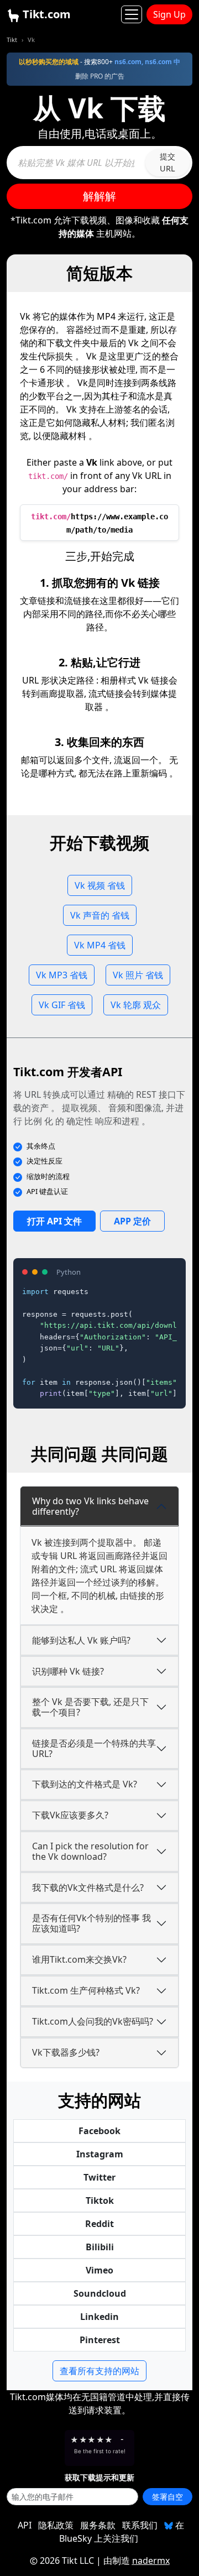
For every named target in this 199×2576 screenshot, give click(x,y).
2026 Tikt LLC (67, 2561)
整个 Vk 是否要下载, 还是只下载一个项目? (90, 1707)
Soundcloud (100, 2293)
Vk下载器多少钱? (66, 2052)
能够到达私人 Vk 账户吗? (81, 1640)
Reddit (99, 2224)
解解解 (99, 196)
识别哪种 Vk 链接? (68, 1671)
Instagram (100, 2154)
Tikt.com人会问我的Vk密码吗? (93, 2021)
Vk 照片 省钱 (138, 975)
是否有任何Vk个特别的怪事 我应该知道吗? (91, 1923)
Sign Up (169, 14)
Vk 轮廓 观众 (136, 1005)
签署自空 (167, 2497)
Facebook (99, 2131)
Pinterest (100, 2340)
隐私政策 (56, 2525)
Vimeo (99, 2270)
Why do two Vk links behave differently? (90, 1506)
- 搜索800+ (99, 62)
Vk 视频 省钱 (100, 885)
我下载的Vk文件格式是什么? (88, 1887)
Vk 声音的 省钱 (100, 915)
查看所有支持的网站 (99, 2371)
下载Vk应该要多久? (70, 1815)
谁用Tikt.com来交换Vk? (79, 1959)
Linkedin (99, 2317)
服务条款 (98, 2525)
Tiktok (100, 2200)
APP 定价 (132, 1221)
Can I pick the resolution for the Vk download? (90, 1851)
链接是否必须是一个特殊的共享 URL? (94, 1748)
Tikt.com (45, 14)
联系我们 (140, 2525)
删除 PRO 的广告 (100, 76)
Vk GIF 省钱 (62, 1005)
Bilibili (100, 2247)
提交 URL (167, 162)
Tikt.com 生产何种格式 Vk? (86, 1990)
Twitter (99, 2177)
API (25, 2525)
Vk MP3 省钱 (62, 975)
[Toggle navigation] (132, 14)
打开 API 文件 (54, 1221)
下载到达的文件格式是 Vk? (85, 1784)
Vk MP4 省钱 (100, 945)
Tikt (12, 40)
